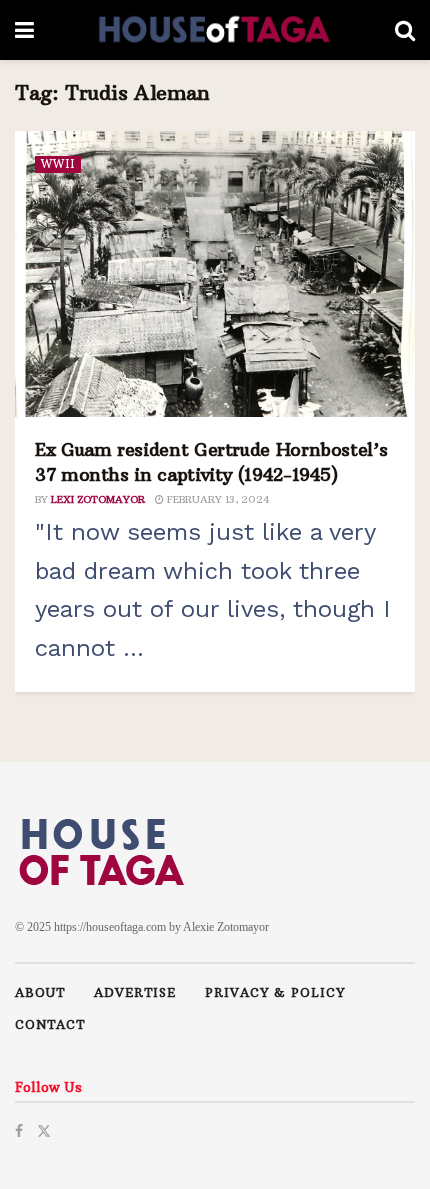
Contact (50, 1024)
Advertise (135, 992)
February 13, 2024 (216, 499)
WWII (58, 164)
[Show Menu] (24, 30)
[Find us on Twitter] (44, 1129)
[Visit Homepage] (215, 30)
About (40, 992)
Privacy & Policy (275, 992)
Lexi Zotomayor (98, 499)
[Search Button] (405, 30)
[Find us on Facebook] (19, 1129)
